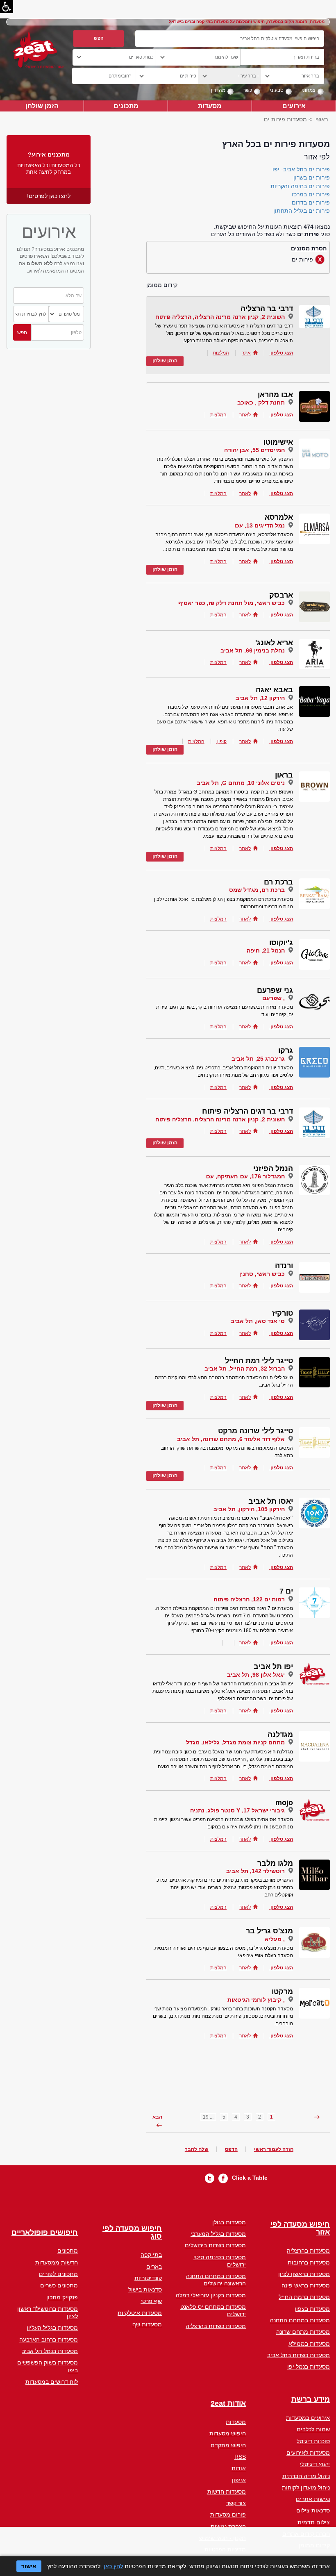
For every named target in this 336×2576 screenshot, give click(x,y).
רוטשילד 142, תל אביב (255, 1871)
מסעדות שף (147, 2324)
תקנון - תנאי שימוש (222, 2538)
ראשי (322, 119)
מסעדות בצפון (312, 2309)
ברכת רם (278, 882)
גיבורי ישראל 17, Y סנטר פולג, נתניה (237, 1810)
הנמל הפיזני (273, 1169)
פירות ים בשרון (312, 177)
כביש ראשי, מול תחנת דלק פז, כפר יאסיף (232, 603)
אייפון (239, 2480)
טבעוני (277, 90)
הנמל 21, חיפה (266, 950)
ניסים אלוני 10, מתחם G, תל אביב (241, 783)
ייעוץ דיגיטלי (315, 2464)
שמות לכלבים (313, 2429)
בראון (284, 775)
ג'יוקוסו (281, 943)
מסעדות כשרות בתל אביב (299, 2355)
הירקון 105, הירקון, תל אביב (249, 1509)
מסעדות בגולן (229, 2222)
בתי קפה (151, 2255)
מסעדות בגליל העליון (52, 2328)
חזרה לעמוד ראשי (274, 2149)
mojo (284, 1803)
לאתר (245, 415)
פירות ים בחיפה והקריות (300, 186)
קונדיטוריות (148, 2278)
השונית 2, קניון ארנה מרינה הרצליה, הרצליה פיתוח (220, 317)
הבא (157, 2117)
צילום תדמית (314, 2522)
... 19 (208, 2117)
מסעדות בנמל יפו (309, 2367)
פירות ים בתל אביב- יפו (301, 169)
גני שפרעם (275, 990)
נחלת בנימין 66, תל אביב (253, 650)
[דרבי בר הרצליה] (314, 316)
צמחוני (309, 90)
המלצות (221, 353)
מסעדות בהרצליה (308, 2251)
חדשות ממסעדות (57, 2262)
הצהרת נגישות (228, 2526)
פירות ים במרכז (311, 194)
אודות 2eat (228, 2404)
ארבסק (281, 595)
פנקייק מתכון (62, 2297)
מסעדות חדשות (227, 2492)
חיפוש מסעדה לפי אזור (300, 2229)
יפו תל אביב (273, 1667)
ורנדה (284, 1266)
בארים (154, 2267)
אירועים (294, 106)
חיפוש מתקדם (228, 2445)
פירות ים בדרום (311, 202)
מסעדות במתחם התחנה (300, 2320)
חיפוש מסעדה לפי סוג (132, 2233)
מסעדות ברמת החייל (304, 2297)
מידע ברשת (311, 2400)
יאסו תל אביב (271, 1501)
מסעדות (210, 106)
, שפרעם (274, 998)
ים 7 (286, 1591)
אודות (239, 2468)
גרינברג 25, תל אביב (258, 1059)
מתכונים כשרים (59, 2285)
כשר (248, 90)
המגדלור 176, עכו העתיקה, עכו (245, 1176)
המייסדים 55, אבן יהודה (254, 450)
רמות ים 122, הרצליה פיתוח (249, 1599)
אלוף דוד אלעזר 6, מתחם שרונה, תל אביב (231, 1439)
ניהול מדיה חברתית (306, 2476)
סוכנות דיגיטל (313, 2441)
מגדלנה (280, 1735)
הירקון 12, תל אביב (260, 698)
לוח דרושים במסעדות (52, 2382)
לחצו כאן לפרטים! (49, 196)
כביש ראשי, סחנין (262, 1274)
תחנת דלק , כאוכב (261, 402)
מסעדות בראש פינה (306, 2285)
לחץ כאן (113, 2566)
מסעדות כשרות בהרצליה (216, 2326)
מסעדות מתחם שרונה (303, 2332)
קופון (221, 741)
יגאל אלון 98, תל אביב (256, 1675)
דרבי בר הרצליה (267, 309)
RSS (240, 2457)
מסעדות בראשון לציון (304, 2274)
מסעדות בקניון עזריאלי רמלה (211, 2295)
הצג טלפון (282, 353)
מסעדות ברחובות (309, 2262)
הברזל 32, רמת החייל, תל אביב (245, 1369)
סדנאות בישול (145, 2290)
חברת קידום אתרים (306, 2534)
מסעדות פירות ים (285, 119)
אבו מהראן (275, 395)
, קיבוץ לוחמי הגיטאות (256, 2000)
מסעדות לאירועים (308, 2453)
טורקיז (283, 1313)
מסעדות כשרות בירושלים (215, 2245)
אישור (29, 2566)
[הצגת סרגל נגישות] (7, 7)
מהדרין (218, 90)
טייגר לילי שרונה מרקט (255, 1431)
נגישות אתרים (313, 2499)
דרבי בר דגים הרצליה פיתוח (247, 1111)
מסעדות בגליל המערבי (218, 2234)
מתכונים (126, 106)
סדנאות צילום (313, 2510)
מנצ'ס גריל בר (269, 1931)
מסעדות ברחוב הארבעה (49, 2340)
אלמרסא (279, 517)
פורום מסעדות (228, 2515)
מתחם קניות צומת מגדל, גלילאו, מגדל (235, 1742)
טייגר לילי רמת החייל (259, 1361)
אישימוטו (278, 442)
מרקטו (282, 1992)
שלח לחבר (197, 2149)
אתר (246, 353)
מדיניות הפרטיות (225, 2549)
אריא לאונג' (274, 643)
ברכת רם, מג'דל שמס (257, 890)
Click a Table (250, 2178)
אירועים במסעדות (308, 2418)
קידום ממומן (314, 2545)
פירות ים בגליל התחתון (302, 211)
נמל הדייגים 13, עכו (260, 525)
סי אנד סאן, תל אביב (258, 1321)
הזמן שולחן (42, 106)
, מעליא (275, 1939)
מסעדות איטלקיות (140, 2313)
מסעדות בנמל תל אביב (50, 2351)
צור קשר (236, 2503)
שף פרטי (151, 2301)
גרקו (286, 1050)
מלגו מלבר (275, 1863)
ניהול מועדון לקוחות (306, 2487)
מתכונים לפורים (58, 2274)
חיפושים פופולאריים (45, 2233)
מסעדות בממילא (309, 2344)
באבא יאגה (274, 690)
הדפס (231, 2149)
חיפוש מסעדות (228, 2433)
